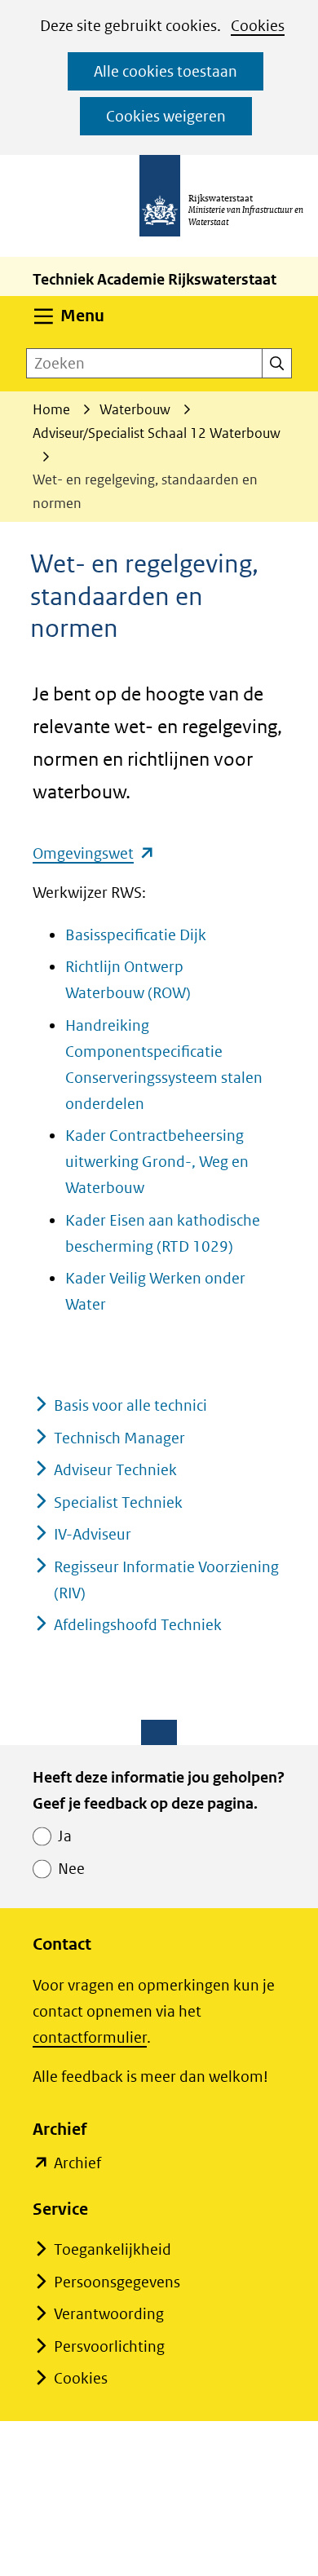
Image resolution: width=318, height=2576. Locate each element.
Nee (71, 1869)
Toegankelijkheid (113, 2249)
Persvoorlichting (109, 2346)
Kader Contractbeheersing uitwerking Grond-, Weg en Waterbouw (157, 1162)
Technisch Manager (119, 1438)
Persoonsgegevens (117, 2282)
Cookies (258, 26)
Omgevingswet (94, 853)
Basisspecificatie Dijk (136, 935)
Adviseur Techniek (115, 1470)
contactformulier (90, 2037)
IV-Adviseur (93, 1534)
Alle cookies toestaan (166, 71)
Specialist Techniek (118, 1502)
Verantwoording (109, 2314)
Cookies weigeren (166, 116)
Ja (65, 1836)
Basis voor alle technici (130, 1405)
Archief (77, 2165)
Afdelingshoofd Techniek (138, 1625)
